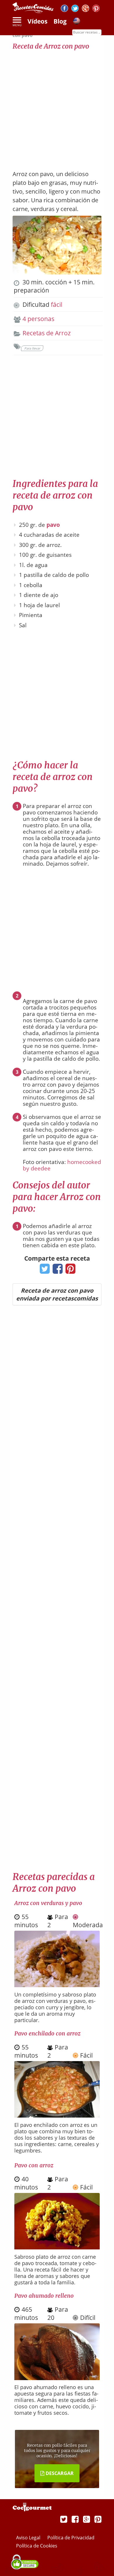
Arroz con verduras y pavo (48, 1903)
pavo (53, 525)
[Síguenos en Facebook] (64, 9)
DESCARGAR (59, 2473)
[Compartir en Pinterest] (69, 1271)
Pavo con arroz (34, 2165)
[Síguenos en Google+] (85, 9)
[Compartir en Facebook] (56, 1271)
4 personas (38, 319)
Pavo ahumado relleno (44, 2296)
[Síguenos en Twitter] (75, 9)
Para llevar (32, 348)
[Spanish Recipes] (77, 22)
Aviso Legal (29, 2538)
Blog (60, 21)
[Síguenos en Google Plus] (87, 2519)
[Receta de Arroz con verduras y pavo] (57, 1985)
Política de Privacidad (71, 2538)
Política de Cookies (37, 2546)
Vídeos (37, 21)
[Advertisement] (57, 107)
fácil (57, 304)
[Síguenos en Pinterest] (96, 9)
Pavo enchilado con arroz (47, 2033)
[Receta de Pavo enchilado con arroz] (57, 2115)
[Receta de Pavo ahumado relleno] (57, 2378)
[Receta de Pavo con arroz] (57, 2247)
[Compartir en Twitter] (43, 1271)
